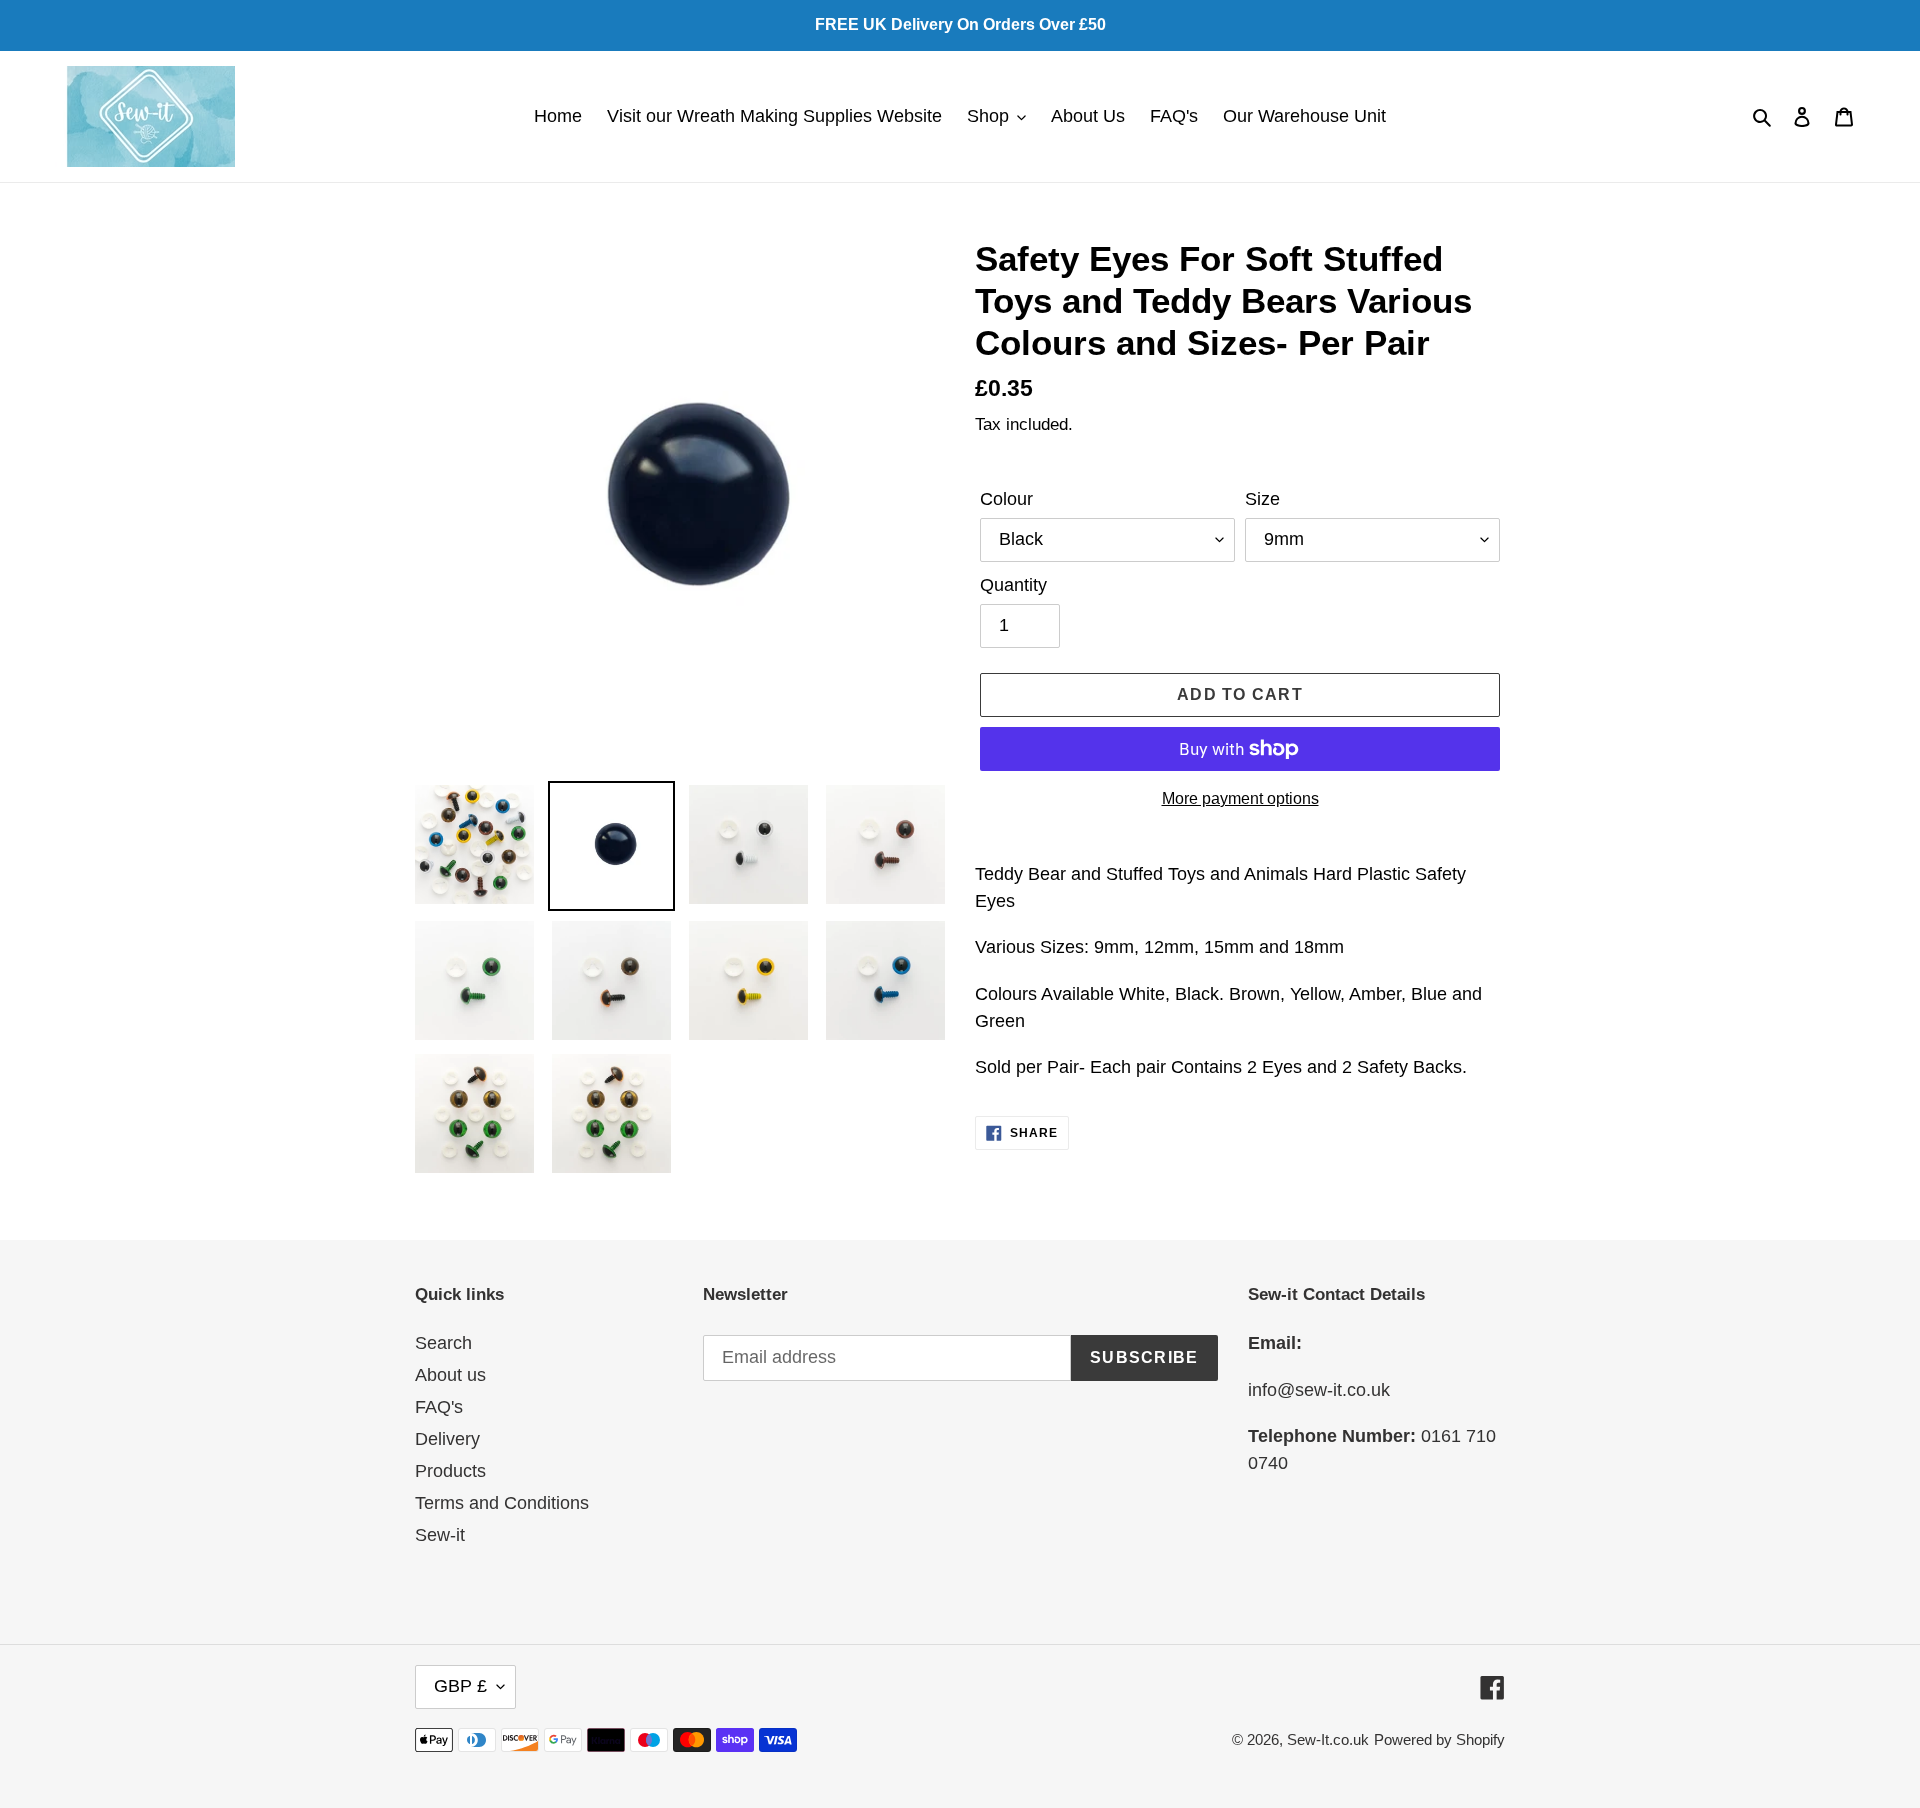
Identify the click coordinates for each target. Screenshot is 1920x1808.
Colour (1006, 499)
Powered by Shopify (1439, 1739)
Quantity (1013, 585)
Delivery (447, 1439)
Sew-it (440, 1535)
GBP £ (460, 1686)
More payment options (1240, 798)
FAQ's (439, 1407)
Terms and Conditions (502, 1503)
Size (1262, 499)
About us (450, 1375)
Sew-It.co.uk (1328, 1739)
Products (450, 1471)
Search (443, 1343)
